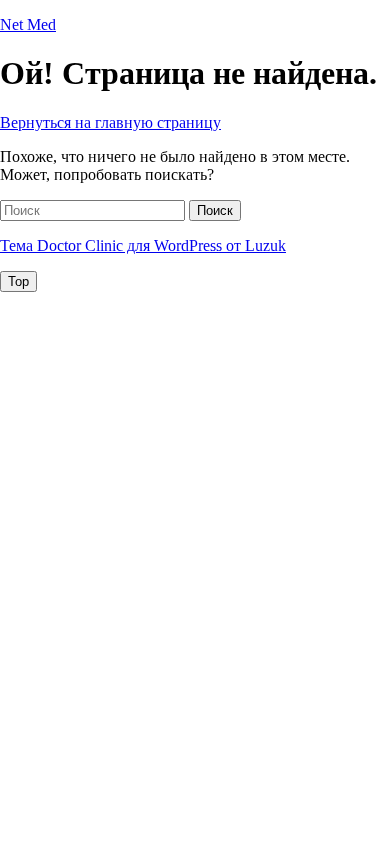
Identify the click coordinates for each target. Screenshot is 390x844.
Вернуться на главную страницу (110, 122)
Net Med (28, 24)
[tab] (18, 281)
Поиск (215, 210)
